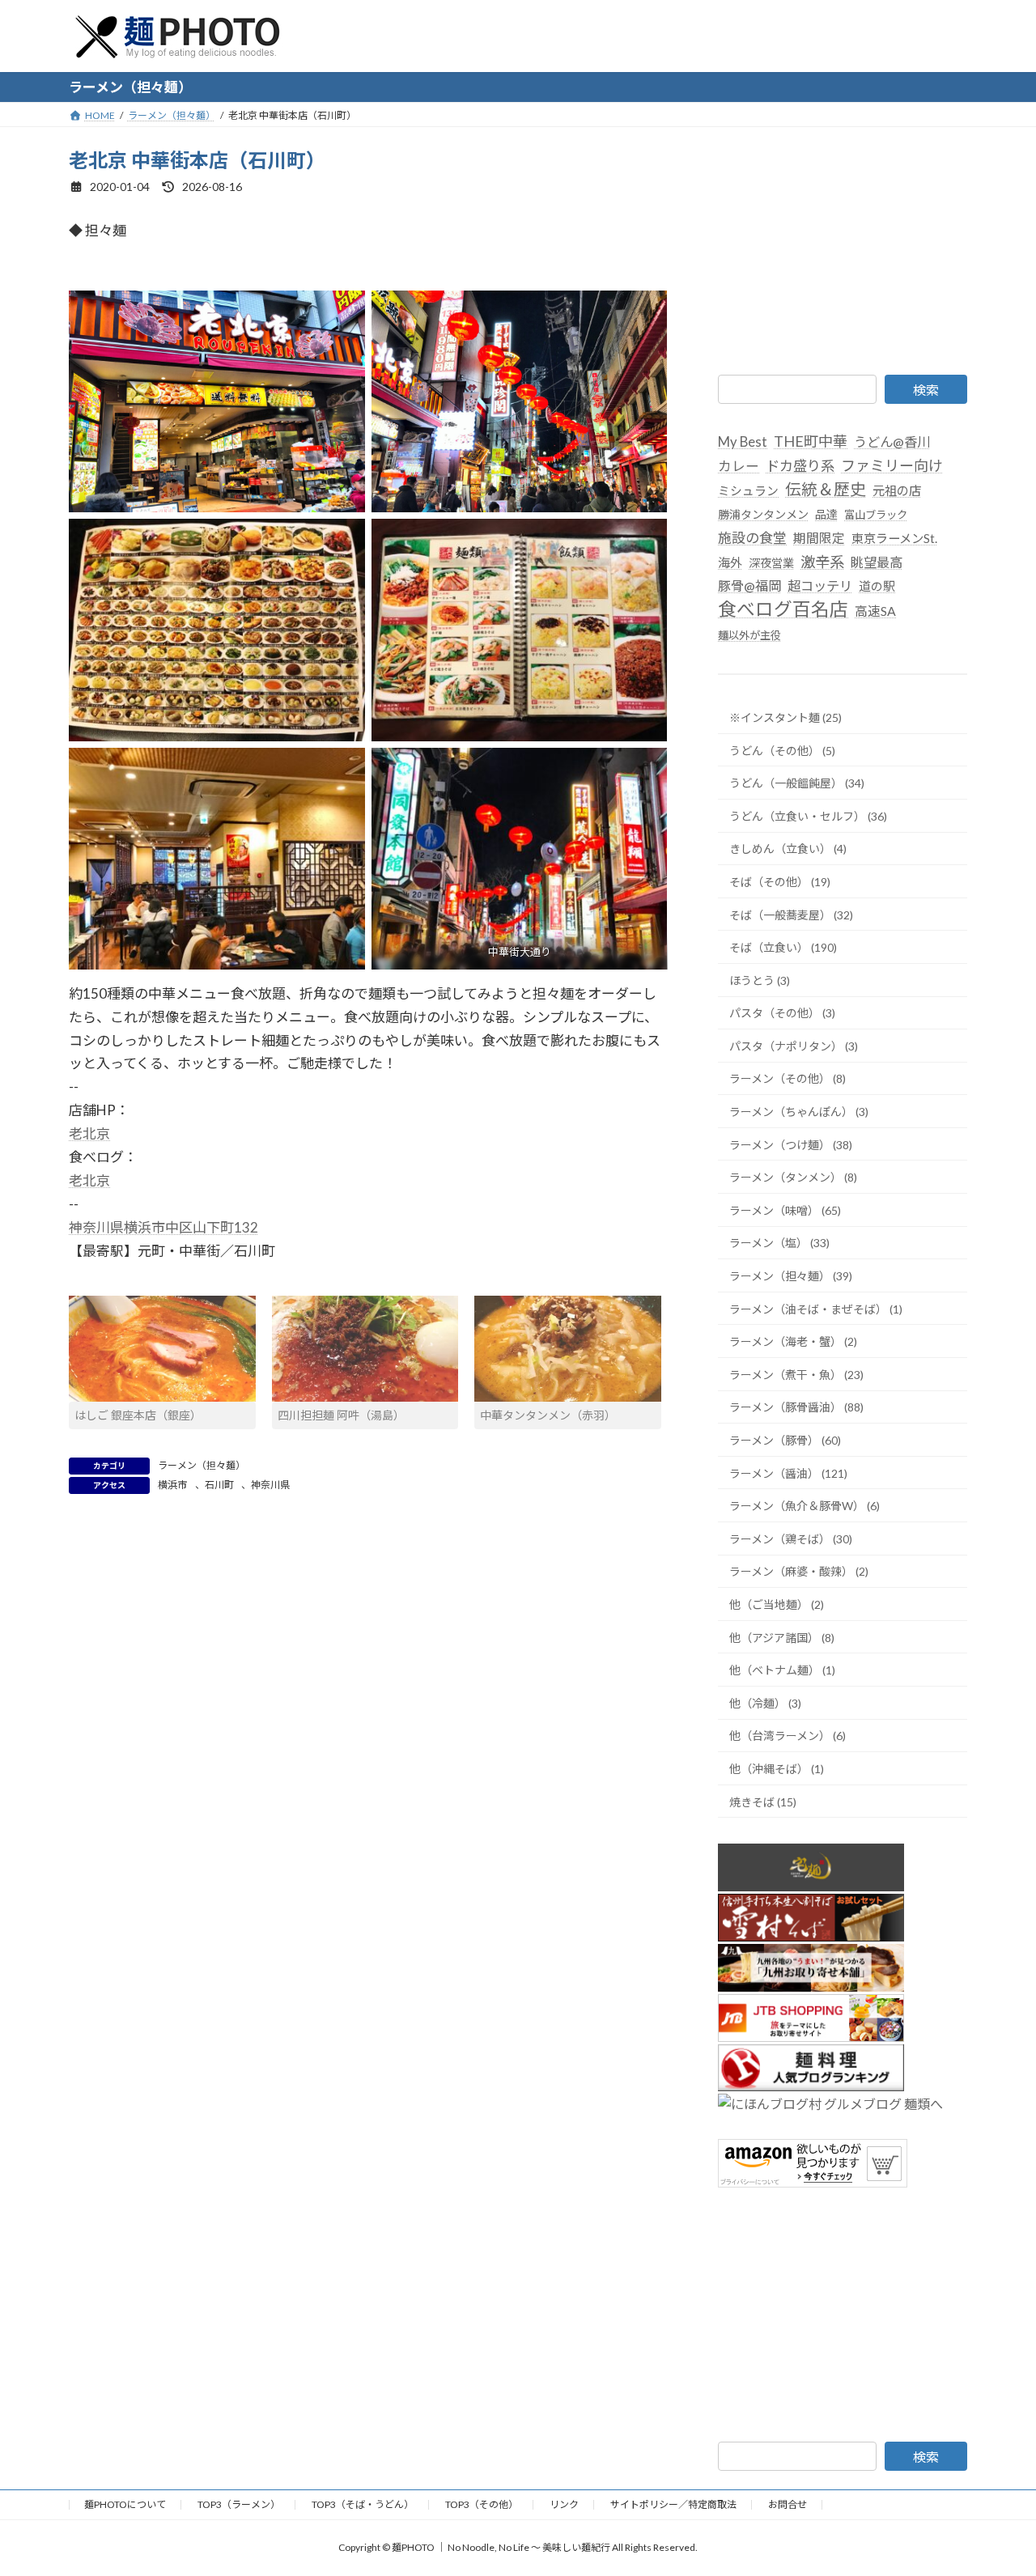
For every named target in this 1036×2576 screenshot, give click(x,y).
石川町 (219, 1485)
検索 (926, 390)
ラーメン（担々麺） (202, 1465)
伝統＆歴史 (826, 488)
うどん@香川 (892, 441)
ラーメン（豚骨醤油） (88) (796, 1407)
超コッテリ (820, 586)
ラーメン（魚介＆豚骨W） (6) (805, 1506)
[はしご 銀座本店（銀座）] (162, 1349)
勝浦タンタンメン (763, 514)
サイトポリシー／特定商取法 (673, 2504)
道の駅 (877, 586)
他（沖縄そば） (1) (777, 1769)
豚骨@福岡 (749, 586)
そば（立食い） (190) (783, 947)
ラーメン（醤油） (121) (788, 1473)
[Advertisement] (843, 248)
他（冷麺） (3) (765, 1702)
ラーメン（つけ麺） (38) (791, 1144)
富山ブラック (876, 514)
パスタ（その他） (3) (782, 1013)
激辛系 (822, 561)
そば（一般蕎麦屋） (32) (791, 914)
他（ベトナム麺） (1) (782, 1670)
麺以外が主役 (749, 635)
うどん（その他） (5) (782, 750)
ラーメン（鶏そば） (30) (791, 1538)
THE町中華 (811, 441)
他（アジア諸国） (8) (782, 1637)
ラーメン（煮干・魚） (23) (796, 1374)
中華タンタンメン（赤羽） (548, 1415)
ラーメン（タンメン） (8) (793, 1177)
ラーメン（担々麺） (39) (791, 1276)
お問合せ (788, 2504)
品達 (826, 514)
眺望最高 (877, 561)
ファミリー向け (892, 465)
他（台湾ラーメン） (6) (788, 1736)
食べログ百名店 (783, 609)
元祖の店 (897, 490)
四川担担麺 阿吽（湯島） (341, 1415)
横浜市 (172, 1485)
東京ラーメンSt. (894, 537)
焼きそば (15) (763, 1801)
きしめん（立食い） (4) (788, 849)
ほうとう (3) (760, 980)
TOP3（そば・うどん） (363, 2504)
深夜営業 (771, 562)
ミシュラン (748, 490)
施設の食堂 (752, 537)
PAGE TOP (996, 2484)
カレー (739, 466)
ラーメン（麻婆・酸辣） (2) (799, 1571)
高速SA (875, 611)
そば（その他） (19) (780, 882)
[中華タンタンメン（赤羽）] (568, 1349)
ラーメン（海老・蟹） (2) (793, 1341)
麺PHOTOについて (125, 2504)
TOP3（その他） (482, 2504)
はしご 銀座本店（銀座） (138, 1415)
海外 (730, 562)
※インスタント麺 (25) (785, 717)
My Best (743, 442)
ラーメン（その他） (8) (788, 1078)
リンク (564, 2504)
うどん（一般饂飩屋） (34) (797, 783)
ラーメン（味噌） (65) (785, 1209)
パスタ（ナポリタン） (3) (794, 1045)
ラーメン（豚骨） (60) (785, 1440)
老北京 (89, 1133)
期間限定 (819, 537)
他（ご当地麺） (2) (777, 1604)
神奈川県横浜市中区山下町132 (163, 1227)
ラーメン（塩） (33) (779, 1243)
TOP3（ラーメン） (239, 2504)
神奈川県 (270, 1485)
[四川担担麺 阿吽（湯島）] (365, 1349)
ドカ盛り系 (800, 466)
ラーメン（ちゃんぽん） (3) (799, 1112)
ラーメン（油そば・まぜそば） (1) (816, 1308)
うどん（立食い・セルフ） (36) (808, 815)
